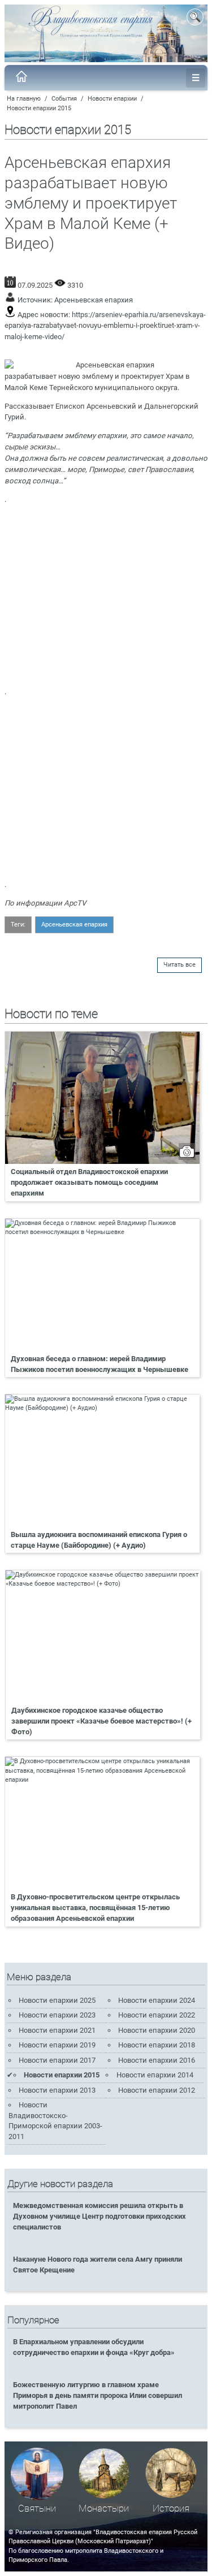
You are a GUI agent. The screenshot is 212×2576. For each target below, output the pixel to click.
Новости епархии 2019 (57, 2045)
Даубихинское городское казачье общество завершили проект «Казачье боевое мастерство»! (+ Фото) (101, 1721)
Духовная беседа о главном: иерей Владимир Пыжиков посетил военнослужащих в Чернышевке (99, 1364)
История (171, 2508)
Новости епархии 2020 (157, 2030)
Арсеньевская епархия (94, 300)
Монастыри (104, 2508)
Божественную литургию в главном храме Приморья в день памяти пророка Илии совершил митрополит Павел (98, 2395)
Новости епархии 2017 (57, 2060)
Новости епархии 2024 (157, 2000)
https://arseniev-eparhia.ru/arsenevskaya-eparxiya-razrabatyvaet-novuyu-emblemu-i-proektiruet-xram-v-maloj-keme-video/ (105, 326)
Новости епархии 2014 (155, 2075)
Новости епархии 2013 (57, 2090)
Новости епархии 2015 (39, 108)
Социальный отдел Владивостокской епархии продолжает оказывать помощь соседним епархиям (89, 1182)
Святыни (37, 2508)
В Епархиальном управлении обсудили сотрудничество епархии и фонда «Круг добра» (94, 2347)
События (64, 99)
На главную (24, 99)
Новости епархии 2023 (57, 2015)
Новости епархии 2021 (57, 2030)
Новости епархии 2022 (157, 2015)
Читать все (179, 965)
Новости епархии (112, 99)
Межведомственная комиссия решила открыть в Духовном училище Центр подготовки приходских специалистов (99, 2216)
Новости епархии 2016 (157, 2060)
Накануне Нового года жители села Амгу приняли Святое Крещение (98, 2265)
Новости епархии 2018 (157, 2045)
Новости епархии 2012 (157, 2090)
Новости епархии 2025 (57, 2000)
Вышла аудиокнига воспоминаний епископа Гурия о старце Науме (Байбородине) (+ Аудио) (99, 1540)
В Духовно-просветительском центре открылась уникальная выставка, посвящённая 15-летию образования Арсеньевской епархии (95, 1908)
